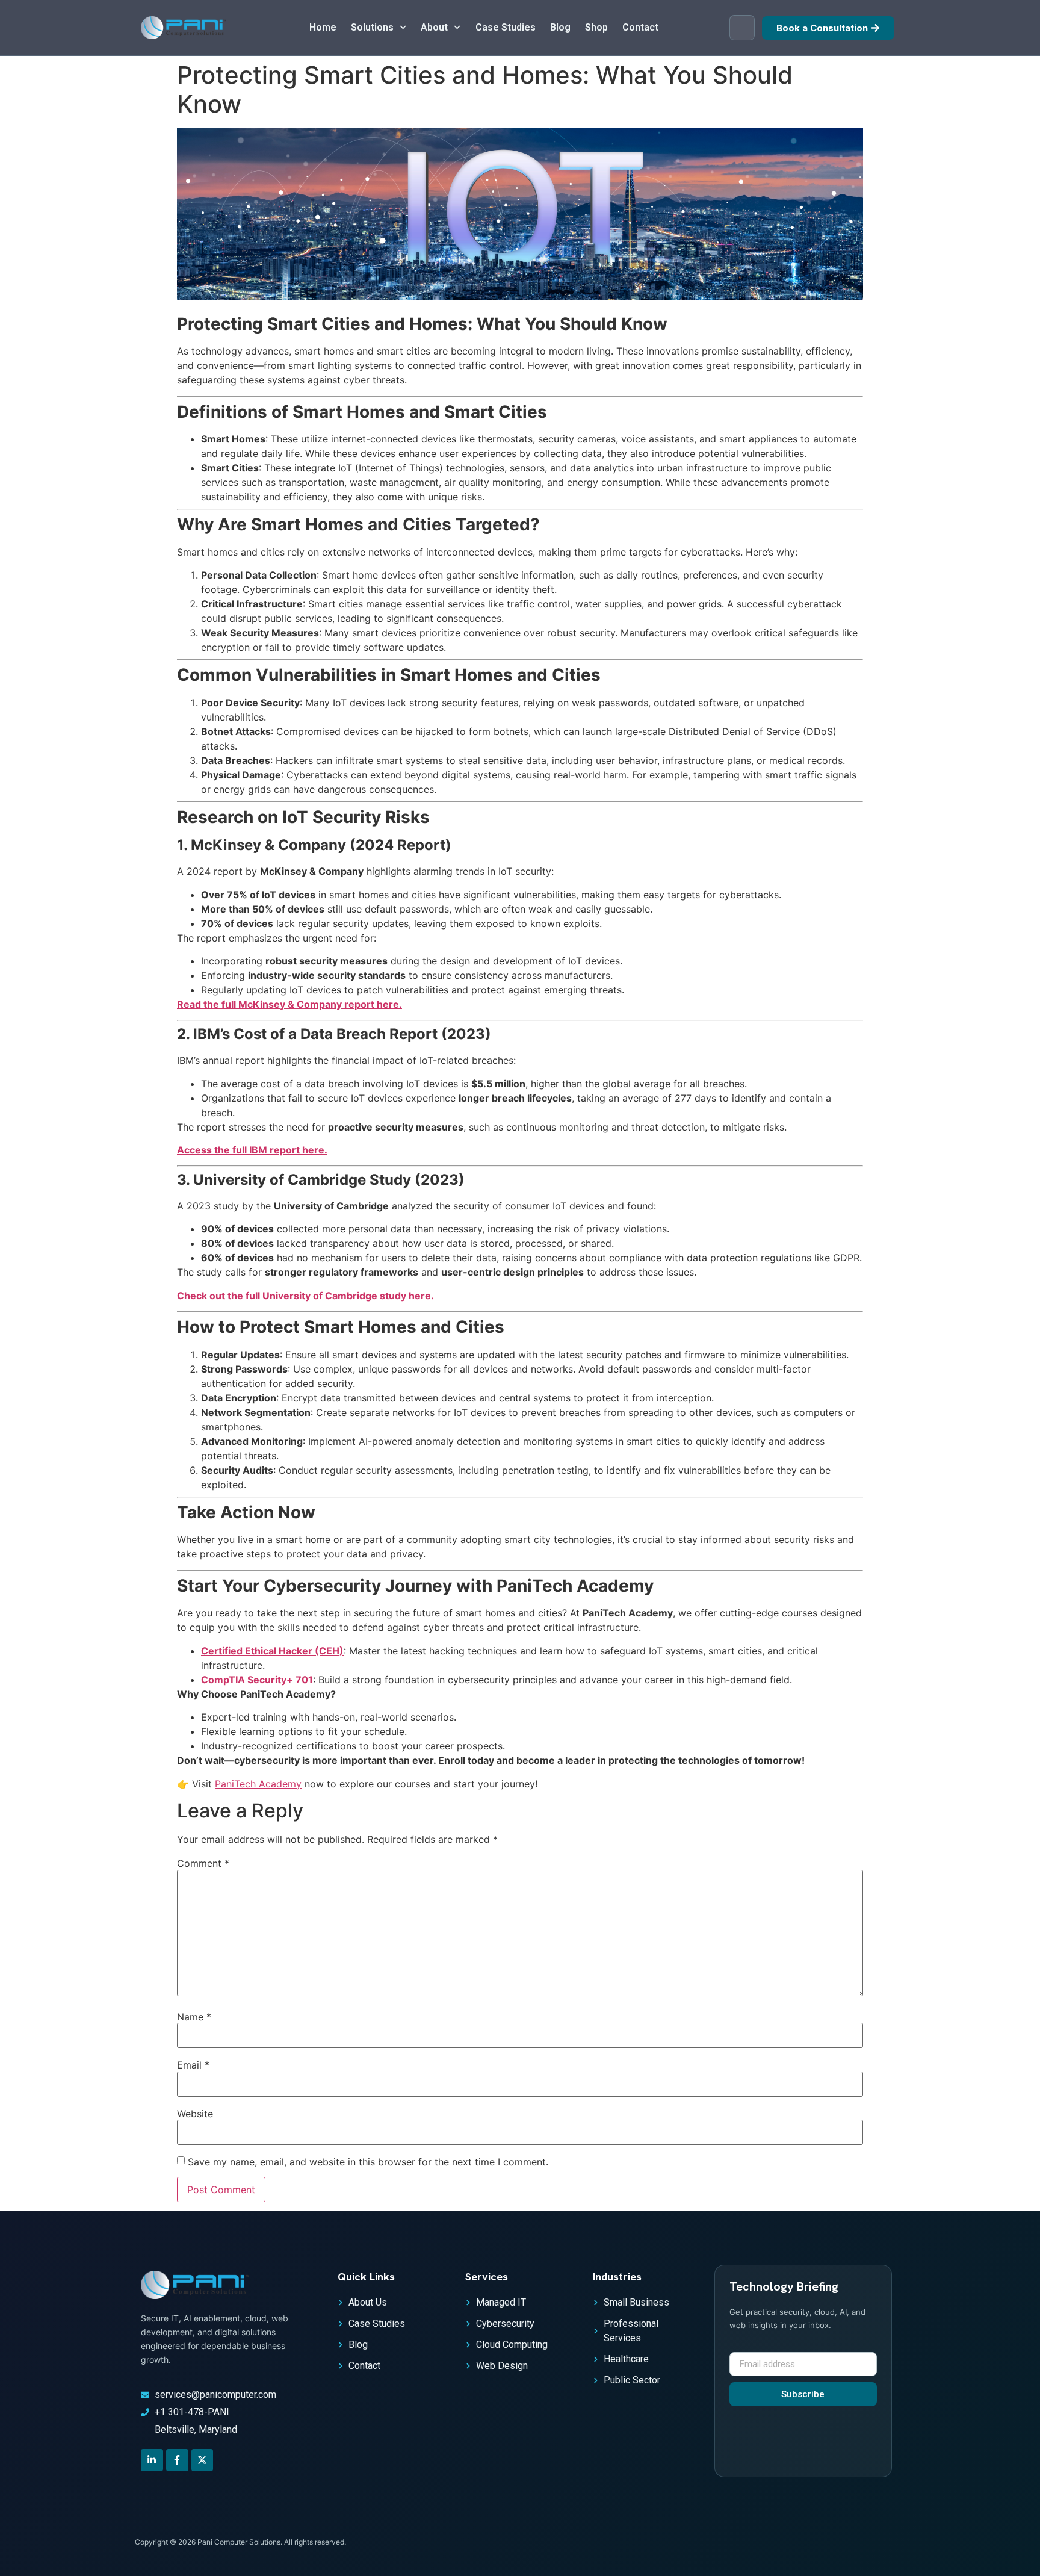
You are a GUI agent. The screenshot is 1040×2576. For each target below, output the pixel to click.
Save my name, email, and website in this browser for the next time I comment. (368, 2162)
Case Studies (506, 27)
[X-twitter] (203, 2460)
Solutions (372, 27)
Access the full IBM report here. (252, 1150)
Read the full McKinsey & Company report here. (289, 1004)
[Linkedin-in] (152, 2460)
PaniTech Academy (258, 1784)
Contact (640, 27)
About (434, 27)
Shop (596, 27)
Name (194, 2017)
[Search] (742, 28)
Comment (203, 1863)
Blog (560, 27)
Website (195, 2114)
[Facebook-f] (177, 2460)
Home (323, 27)
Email (193, 2065)
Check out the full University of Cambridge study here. (305, 1296)
